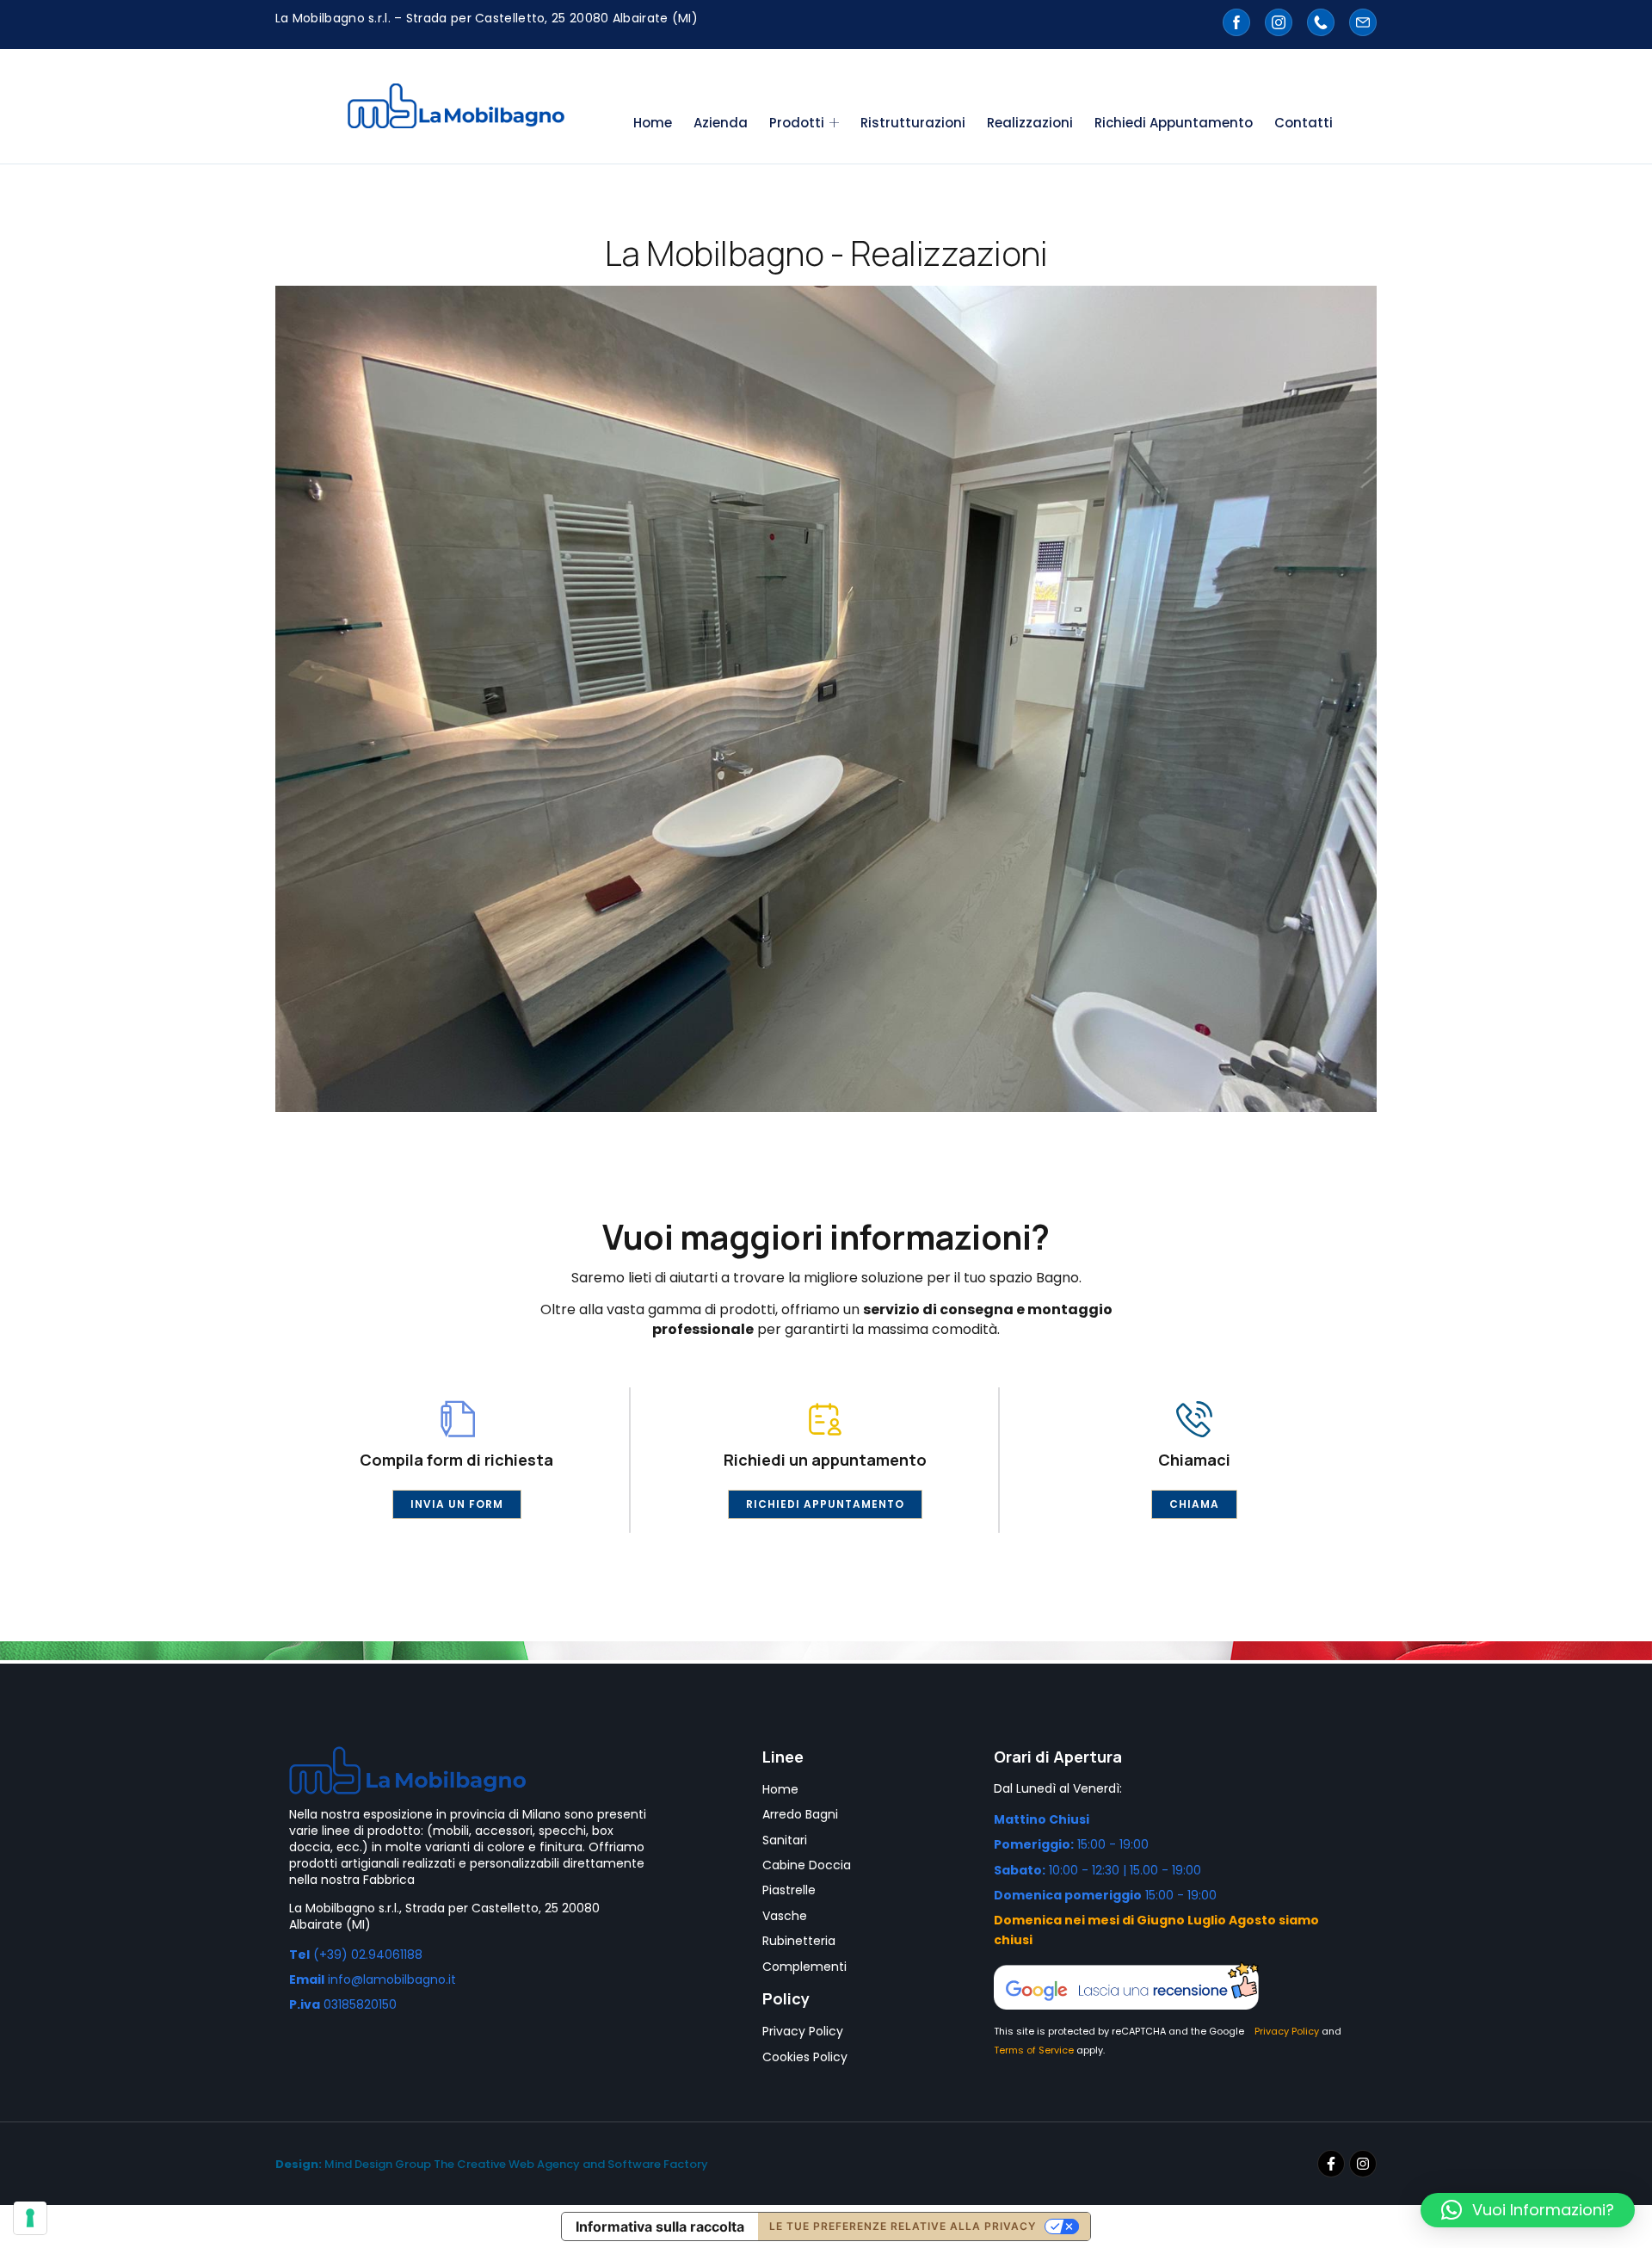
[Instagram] (1363, 2164)
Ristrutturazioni (913, 123)
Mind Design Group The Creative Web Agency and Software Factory (492, 2164)
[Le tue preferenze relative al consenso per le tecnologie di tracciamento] (30, 2218)
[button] (1528, 2210)
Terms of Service (1034, 2050)
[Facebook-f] (1331, 2164)
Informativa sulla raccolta (660, 2226)
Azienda (721, 123)
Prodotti (797, 123)
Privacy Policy (1287, 2031)
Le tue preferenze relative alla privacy (903, 2226)
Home (653, 123)
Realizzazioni (1030, 123)
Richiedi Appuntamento (1174, 123)
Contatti (1304, 123)
